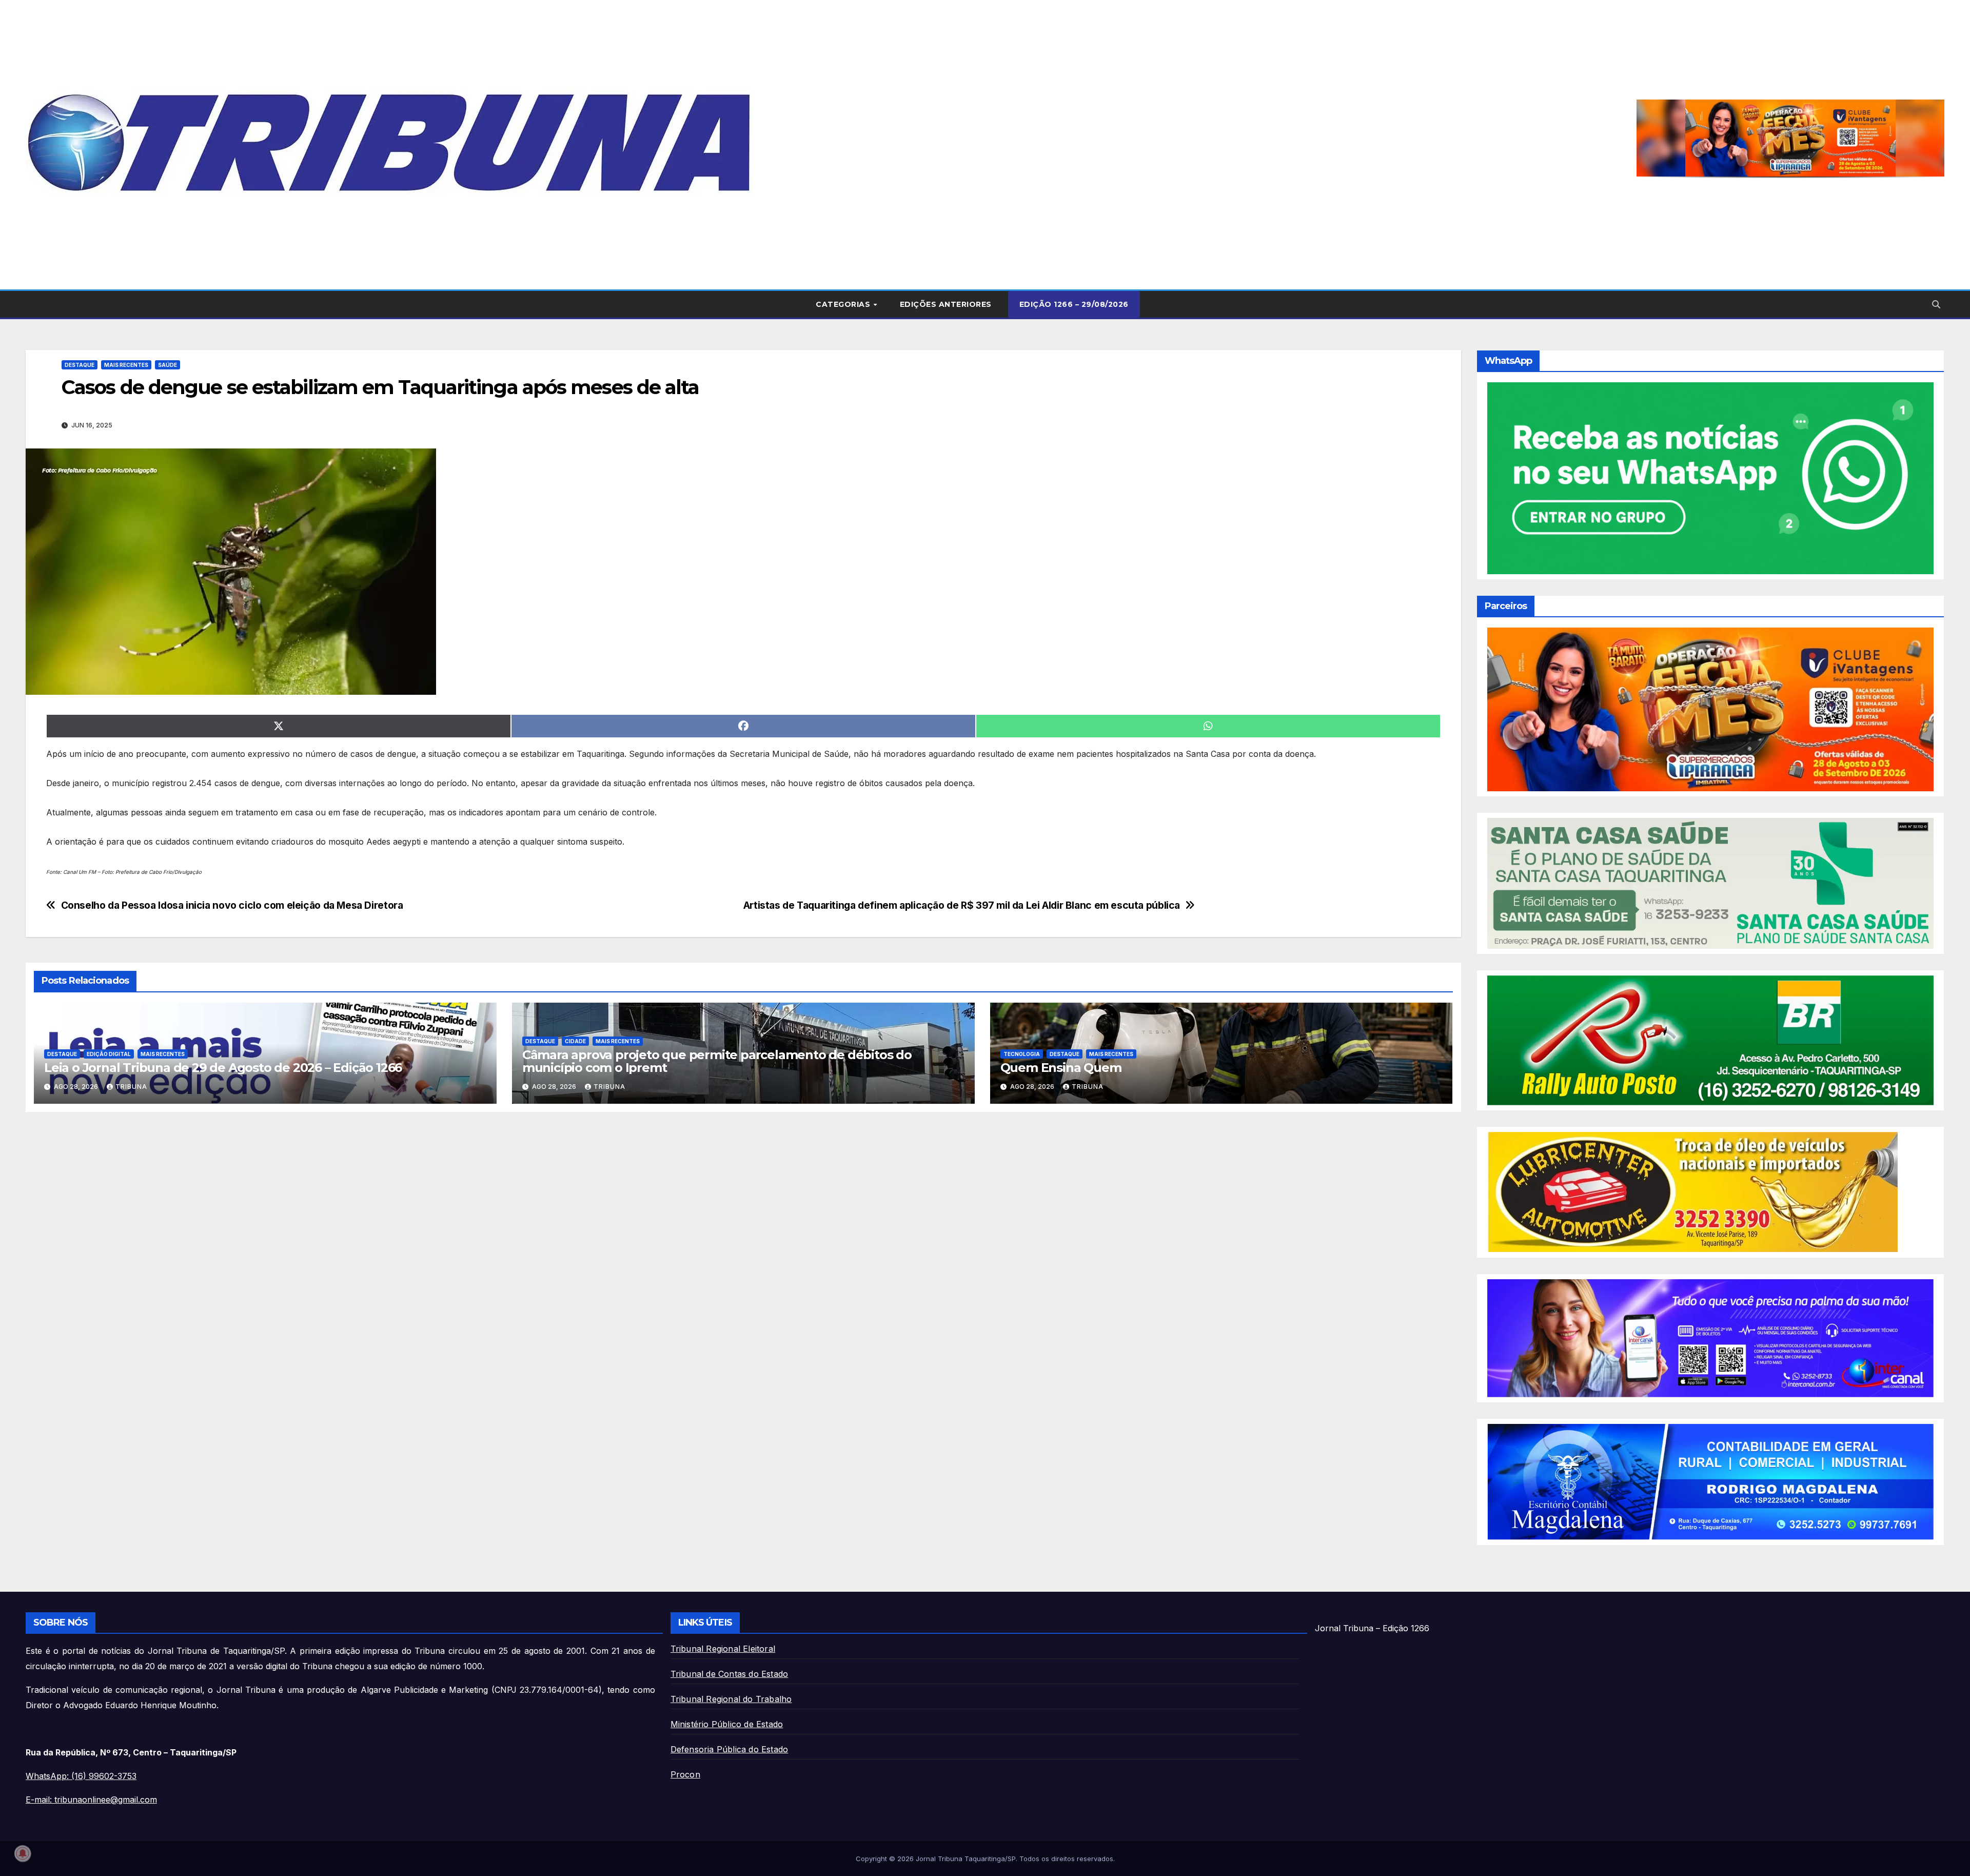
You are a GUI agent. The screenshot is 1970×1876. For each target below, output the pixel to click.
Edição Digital (109, 1054)
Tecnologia (1022, 1054)
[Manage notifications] (23, 1853)
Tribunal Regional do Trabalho (731, 1699)
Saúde (168, 365)
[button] (1790, 138)
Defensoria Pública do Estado (730, 1749)
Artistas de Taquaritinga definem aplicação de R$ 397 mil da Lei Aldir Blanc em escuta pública (962, 905)
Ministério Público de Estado (727, 1724)
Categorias (844, 304)
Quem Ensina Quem (1061, 1068)
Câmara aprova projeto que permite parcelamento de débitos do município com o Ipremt (717, 1061)
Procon (685, 1774)
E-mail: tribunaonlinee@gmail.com (91, 1800)
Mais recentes (126, 365)
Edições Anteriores (946, 304)
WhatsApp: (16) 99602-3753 (81, 1776)
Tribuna (131, 1087)
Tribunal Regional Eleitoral (723, 1649)
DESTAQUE (80, 365)
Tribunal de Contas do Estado (730, 1674)
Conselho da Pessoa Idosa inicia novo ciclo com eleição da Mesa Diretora (232, 905)
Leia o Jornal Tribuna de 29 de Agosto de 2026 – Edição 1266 (223, 1068)
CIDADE (575, 1041)
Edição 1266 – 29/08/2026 (1074, 304)
